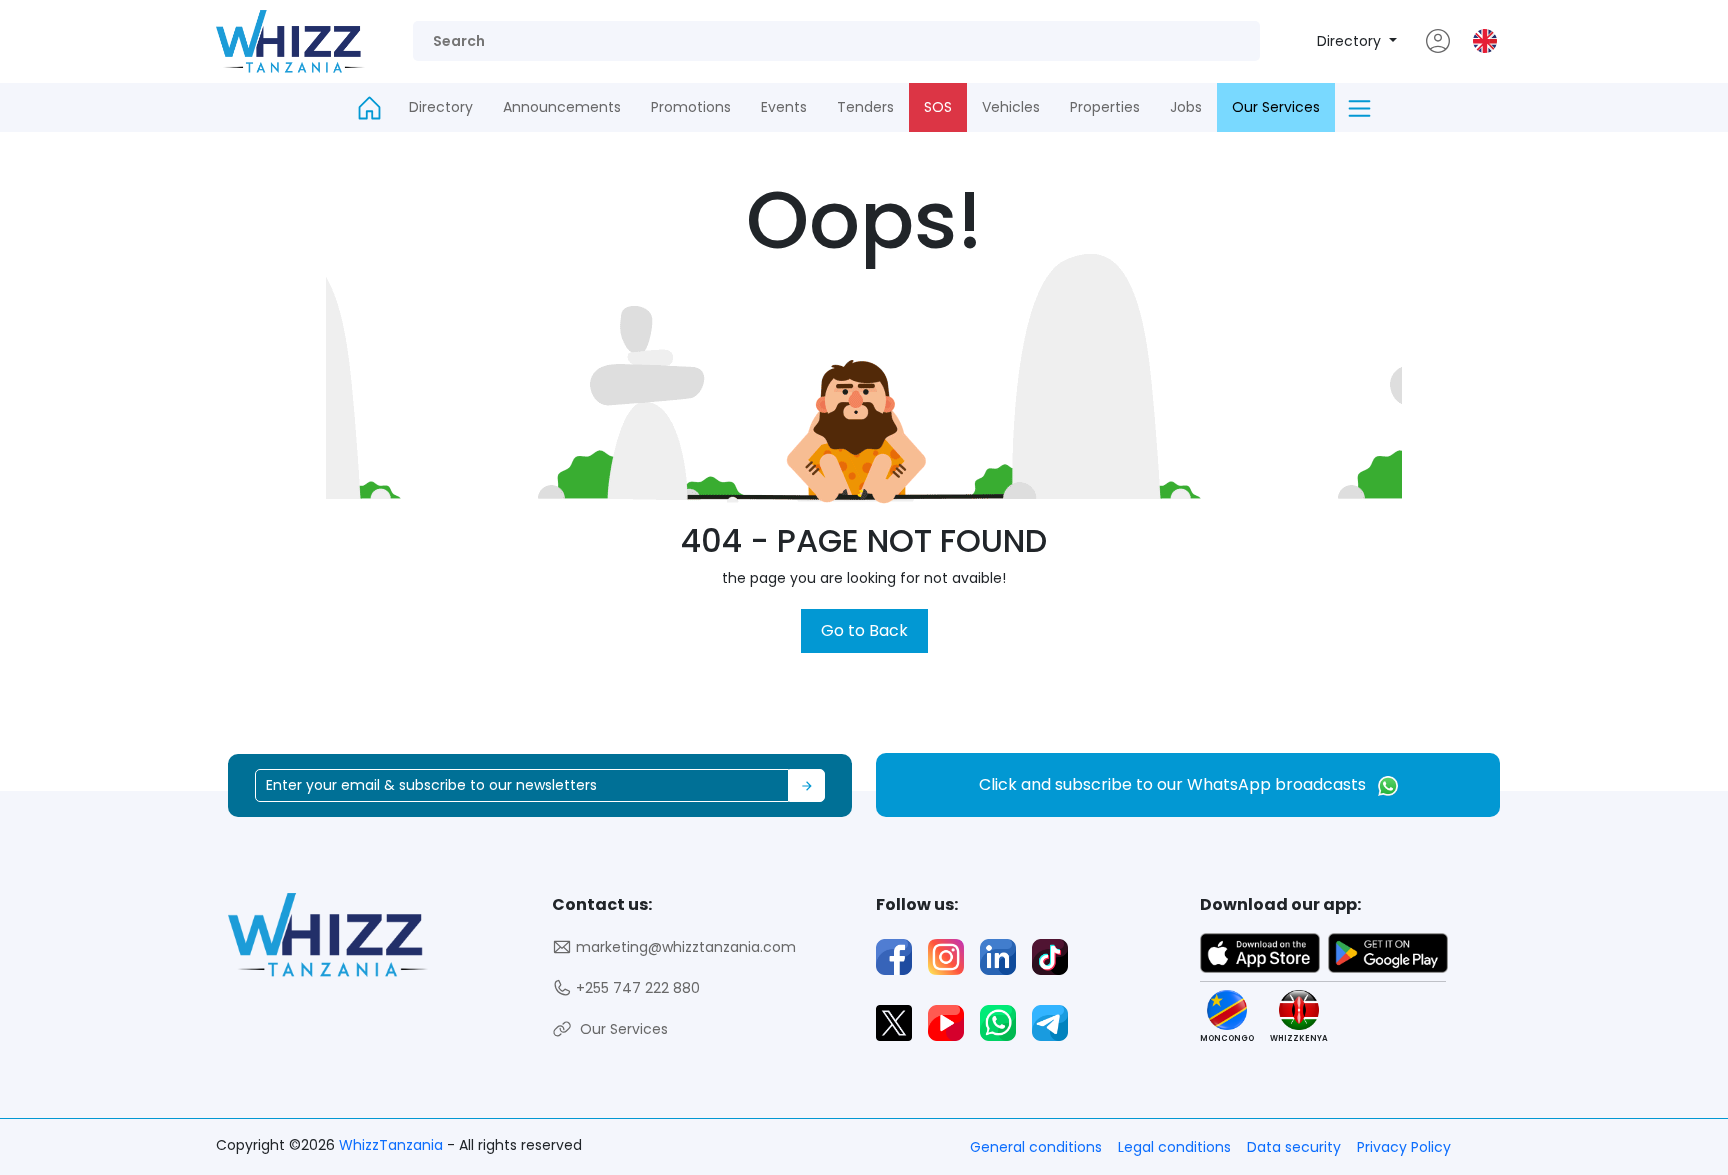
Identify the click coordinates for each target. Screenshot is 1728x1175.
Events (784, 107)
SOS (938, 107)
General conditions (1036, 1147)
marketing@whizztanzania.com (684, 947)
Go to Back (864, 630)
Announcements (562, 107)
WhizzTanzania (393, 1145)
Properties (1105, 107)
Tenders (865, 107)
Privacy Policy (1404, 1147)
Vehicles (1011, 107)
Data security (1294, 1147)
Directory (1351, 41)
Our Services (1276, 107)
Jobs (1186, 107)
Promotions (691, 107)
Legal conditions (1174, 1147)
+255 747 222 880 (636, 988)
